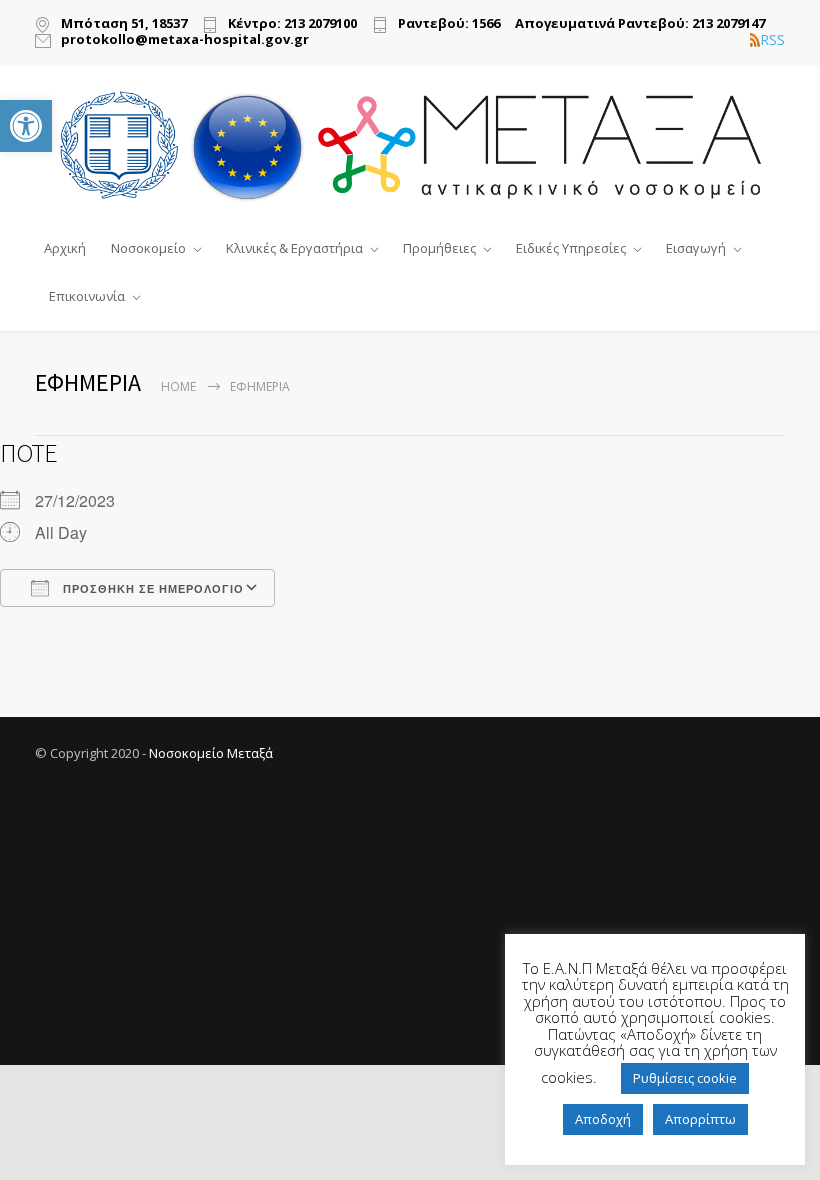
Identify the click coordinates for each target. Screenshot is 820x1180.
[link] (26, 126)
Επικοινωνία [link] (87, 296)
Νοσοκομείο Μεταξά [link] (211, 753)
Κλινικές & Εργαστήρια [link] (294, 248)
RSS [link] (772, 40)
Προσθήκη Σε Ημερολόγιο (151, 589)
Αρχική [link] (65, 248)
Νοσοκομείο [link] (148, 248)
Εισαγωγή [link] (696, 248)
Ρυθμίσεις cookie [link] (685, 1078)
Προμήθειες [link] (439, 248)
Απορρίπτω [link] (700, 1119)
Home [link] (178, 386)
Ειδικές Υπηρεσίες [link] (571, 248)
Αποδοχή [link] (603, 1119)
